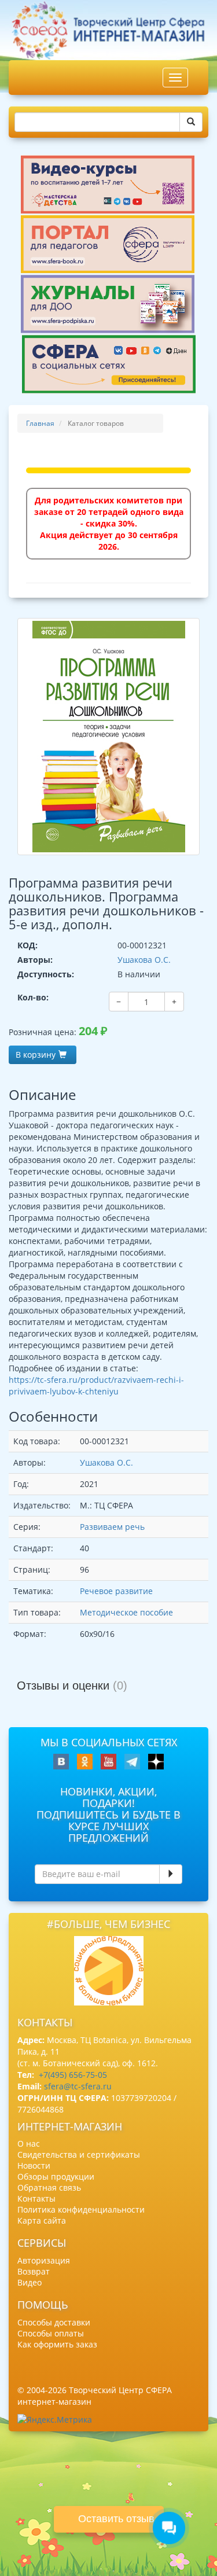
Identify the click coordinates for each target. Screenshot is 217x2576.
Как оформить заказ (57, 2344)
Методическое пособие (126, 1612)
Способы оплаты (51, 2333)
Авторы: (35, 960)
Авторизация (44, 2260)
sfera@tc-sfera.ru (78, 2086)
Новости (34, 2165)
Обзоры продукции (56, 2176)
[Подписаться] (171, 1874)
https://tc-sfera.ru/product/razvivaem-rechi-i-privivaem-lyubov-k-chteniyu (96, 1385)
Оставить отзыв (116, 2519)
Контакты (36, 2198)
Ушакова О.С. (144, 960)
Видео (30, 2282)
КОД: (27, 945)
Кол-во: (33, 997)
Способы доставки (54, 2322)
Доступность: (46, 974)
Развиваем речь (112, 1527)
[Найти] (191, 122)
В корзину (36, 1055)
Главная (40, 423)
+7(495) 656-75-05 (73, 2075)
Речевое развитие (116, 1591)
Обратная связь (49, 2187)
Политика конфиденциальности (81, 2209)
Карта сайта (42, 2220)
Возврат (34, 2271)
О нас (29, 2143)
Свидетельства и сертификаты (79, 2154)
